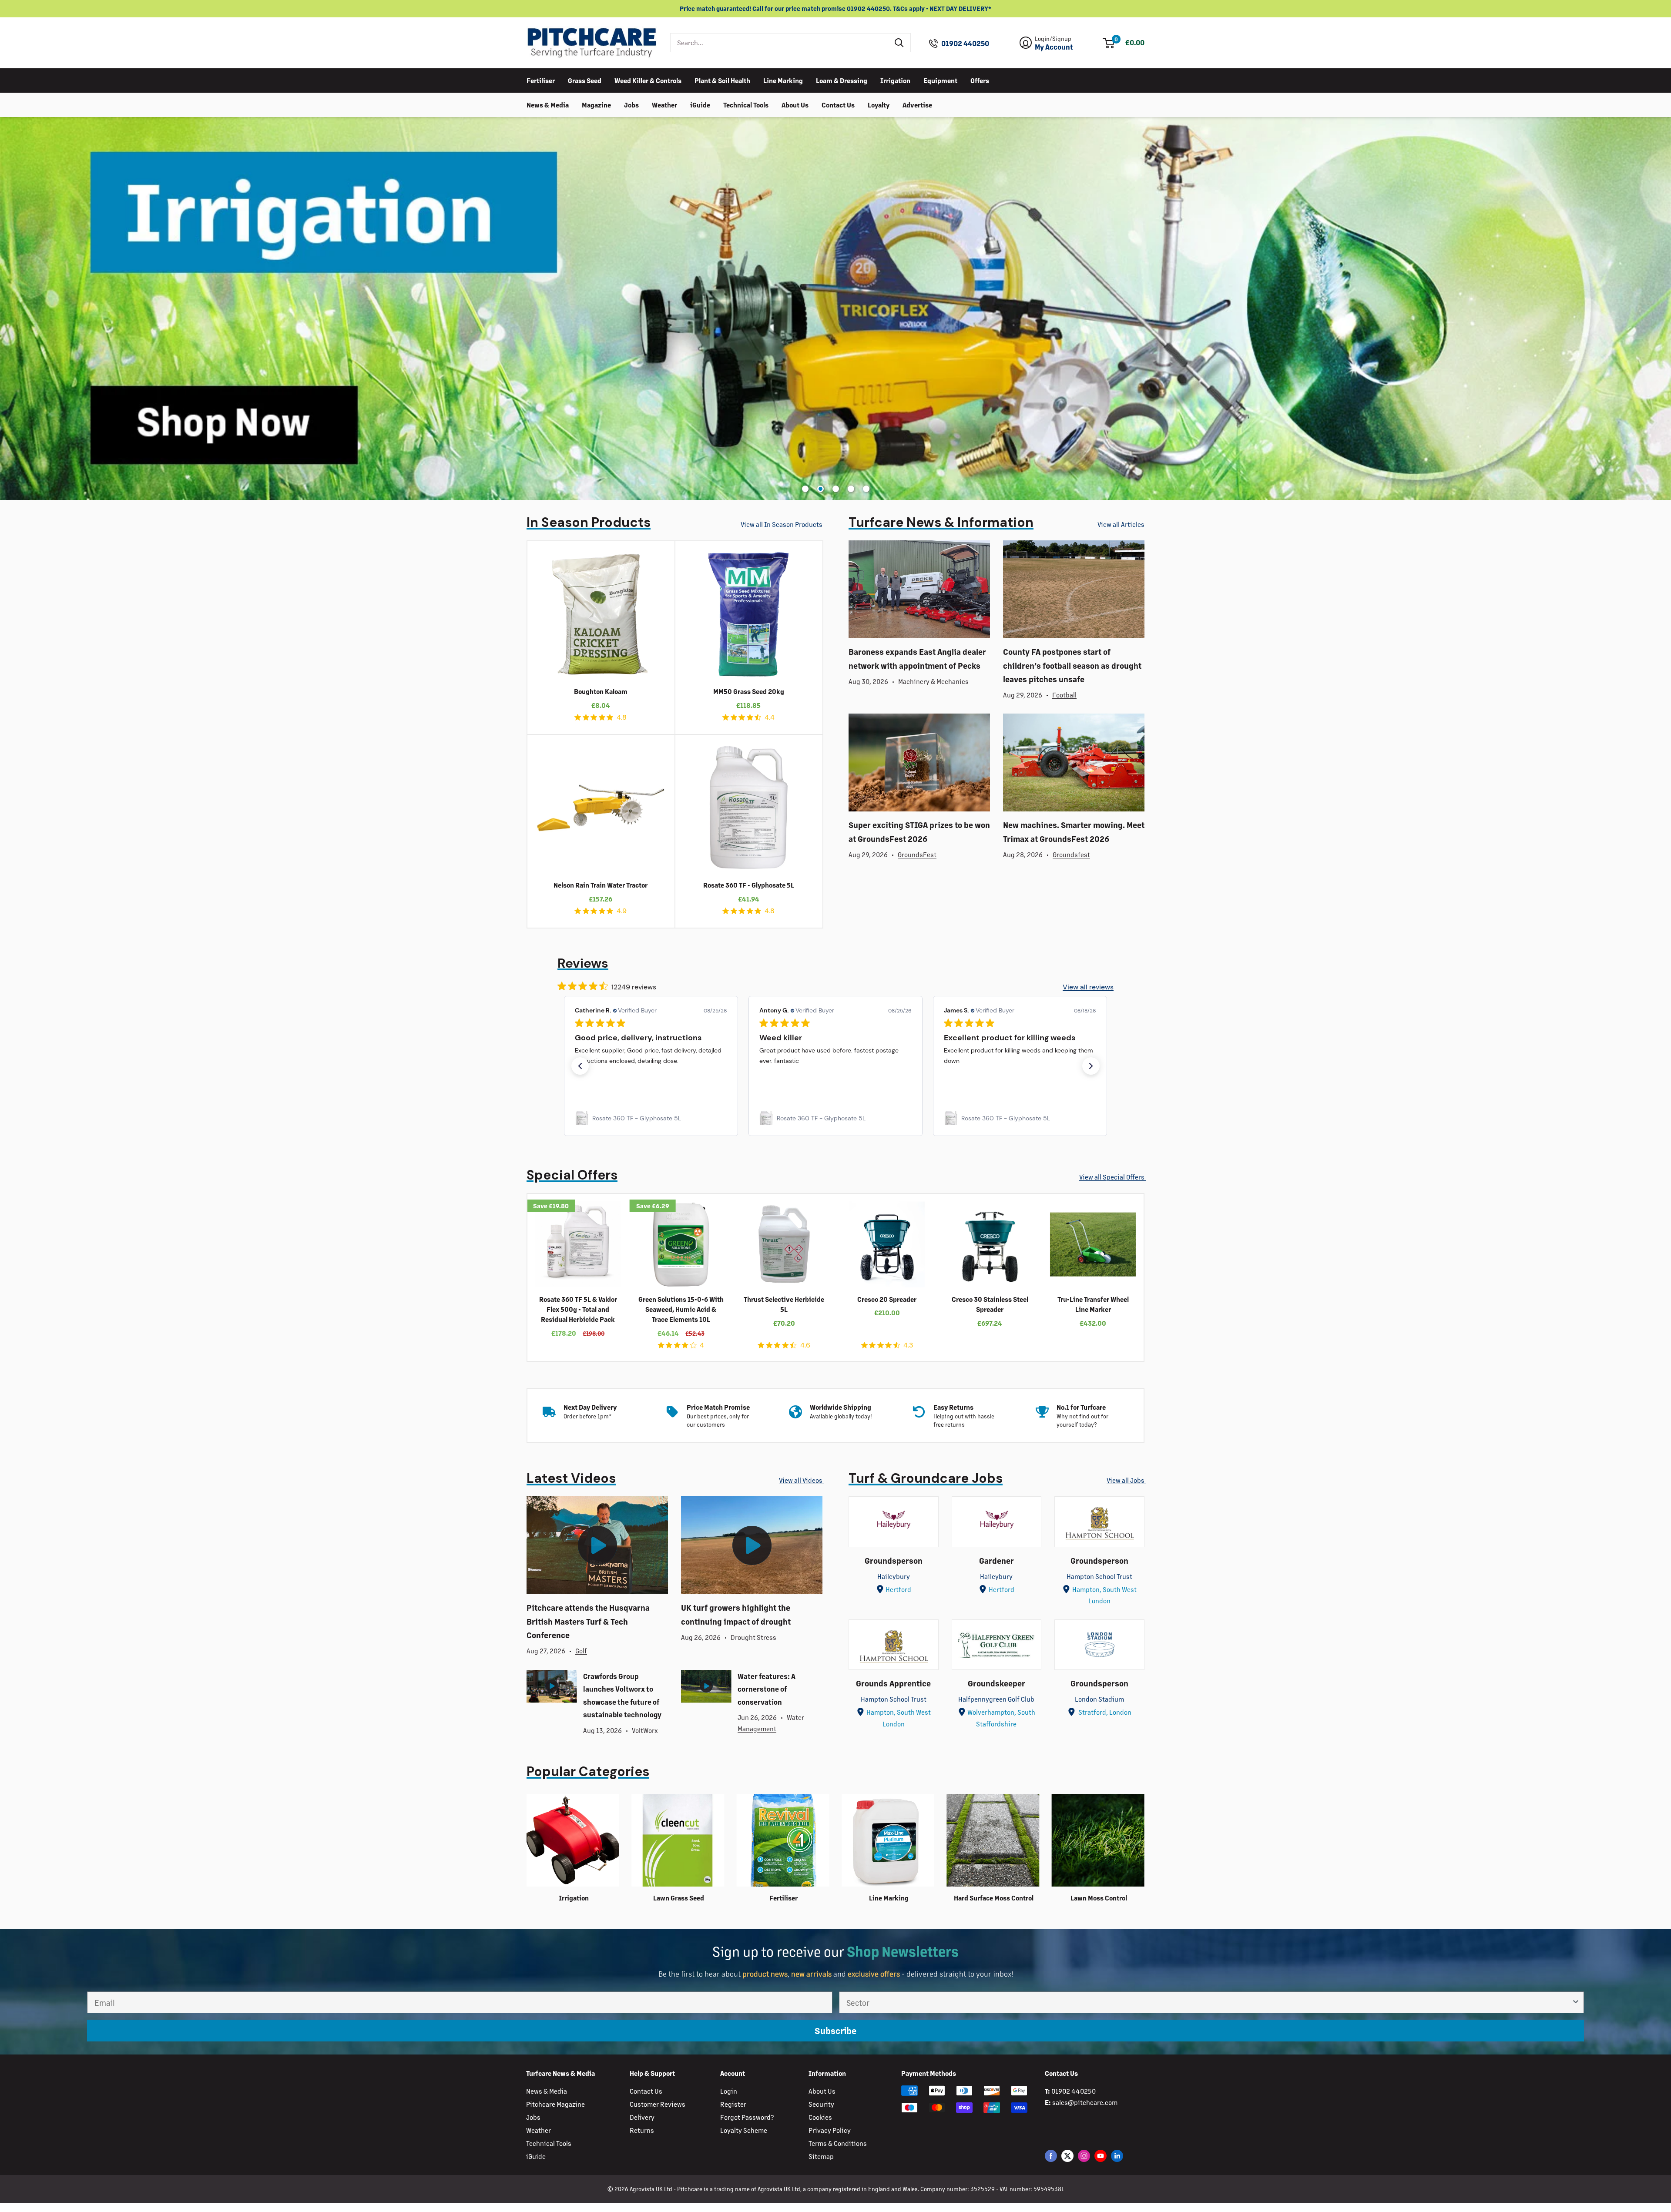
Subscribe (835, 2030)
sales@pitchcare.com (1085, 2102)
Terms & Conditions (838, 2143)
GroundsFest (917, 854)
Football (1064, 695)
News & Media (548, 104)
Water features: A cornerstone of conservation (767, 1689)
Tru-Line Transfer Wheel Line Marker (1093, 1304)
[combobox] (780, 43)
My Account (1054, 47)
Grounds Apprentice (893, 1683)
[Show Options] (1576, 2002)
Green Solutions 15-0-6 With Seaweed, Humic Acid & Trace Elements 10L (681, 1309)
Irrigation (895, 80)
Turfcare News (941, 522)
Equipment (940, 80)
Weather (664, 104)
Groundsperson (894, 1560)
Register (733, 2104)
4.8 (622, 717)
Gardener (997, 1560)
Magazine (596, 104)
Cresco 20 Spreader (887, 1299)
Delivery (642, 2117)
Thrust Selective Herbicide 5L (784, 1304)
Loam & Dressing (842, 80)
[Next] (1151, 1278)
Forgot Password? (747, 2117)
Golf (581, 1651)
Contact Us (838, 104)
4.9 (622, 911)
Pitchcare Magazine (555, 2104)
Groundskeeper (997, 1683)
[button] (580, 1066)
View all (782, 524)
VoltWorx (645, 1730)
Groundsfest (1071, 854)
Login (729, 2091)
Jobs (631, 104)
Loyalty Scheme (744, 2130)
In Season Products (589, 522)
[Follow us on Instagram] (1084, 2156)
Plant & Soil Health (722, 80)
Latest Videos (571, 1478)
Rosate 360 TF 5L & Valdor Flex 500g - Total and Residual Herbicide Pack (578, 1309)
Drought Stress (753, 1637)
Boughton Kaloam (601, 691)
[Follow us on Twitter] (1067, 2156)
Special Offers (572, 1175)
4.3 (908, 1345)
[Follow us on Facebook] (1051, 2156)
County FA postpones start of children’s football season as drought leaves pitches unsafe (1072, 665)
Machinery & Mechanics (933, 681)
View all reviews (1088, 987)
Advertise (917, 104)
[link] (651, 1118)
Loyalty (879, 104)
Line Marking (783, 80)
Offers (980, 80)
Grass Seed (585, 80)
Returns (642, 2130)
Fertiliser (541, 80)
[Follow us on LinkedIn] (1117, 2156)
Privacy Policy (830, 2130)
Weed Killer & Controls (648, 80)
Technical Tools (746, 104)
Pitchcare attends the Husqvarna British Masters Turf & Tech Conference (588, 1621)
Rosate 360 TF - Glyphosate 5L (749, 885)
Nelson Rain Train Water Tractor (601, 885)
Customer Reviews (658, 2104)
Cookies (820, 2117)
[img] (578, 717)
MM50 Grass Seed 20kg (749, 691)
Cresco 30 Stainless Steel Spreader (990, 1304)
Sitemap (821, 2156)
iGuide (700, 104)
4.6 (805, 1345)
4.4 (770, 717)
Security (821, 2104)
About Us (795, 104)
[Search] (899, 43)
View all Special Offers (1112, 1177)
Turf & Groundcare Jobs (926, 1478)
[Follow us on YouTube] (1101, 2156)
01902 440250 (965, 44)
